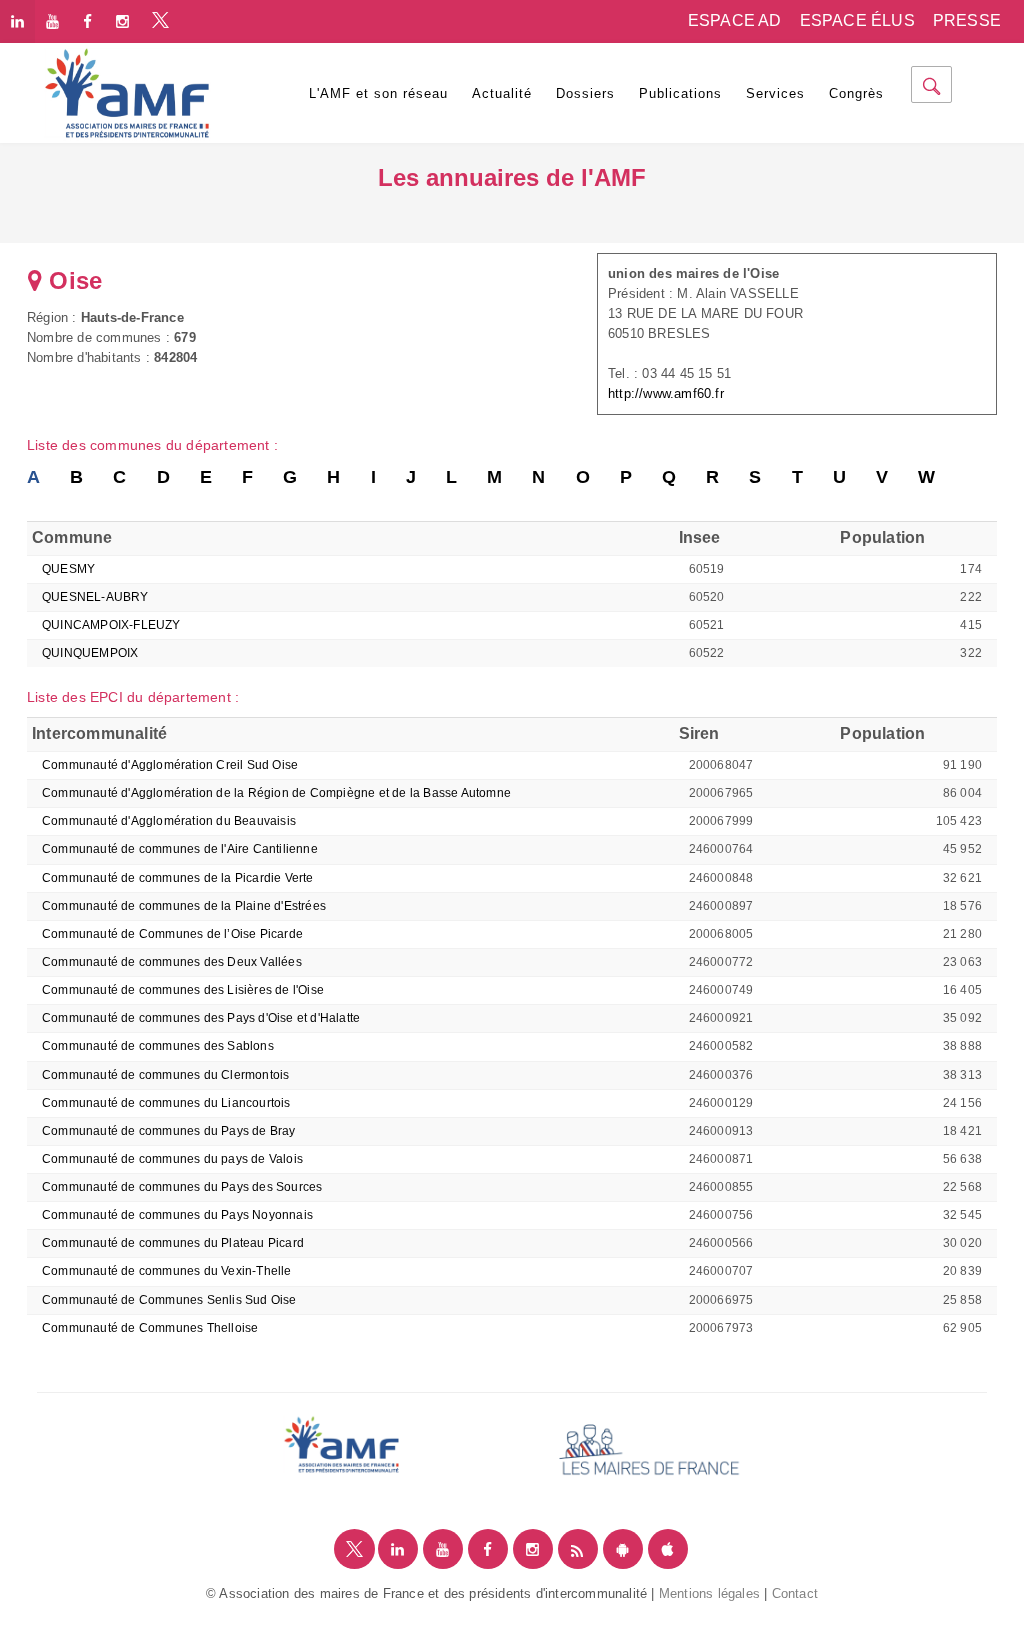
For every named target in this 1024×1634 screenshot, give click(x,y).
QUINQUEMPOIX (90, 653)
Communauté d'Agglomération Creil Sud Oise (170, 765)
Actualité (502, 93)
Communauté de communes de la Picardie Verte (178, 878)
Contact (795, 1593)
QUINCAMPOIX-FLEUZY (111, 625)
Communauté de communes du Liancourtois (166, 1103)
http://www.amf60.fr (666, 393)
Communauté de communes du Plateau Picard (173, 1243)
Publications (680, 93)
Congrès (856, 93)
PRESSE (967, 20)
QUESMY (68, 569)
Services (775, 93)
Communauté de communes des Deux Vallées (172, 962)
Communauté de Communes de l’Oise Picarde (172, 934)
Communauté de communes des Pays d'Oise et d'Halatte (201, 1018)
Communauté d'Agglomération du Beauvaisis (169, 821)
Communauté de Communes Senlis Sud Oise (169, 1300)
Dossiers (585, 93)
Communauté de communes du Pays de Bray (169, 1131)
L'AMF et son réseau (378, 93)
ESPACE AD (735, 20)
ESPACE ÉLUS (857, 20)
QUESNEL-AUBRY (95, 597)
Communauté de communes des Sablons (158, 1046)
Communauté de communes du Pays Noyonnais (177, 1215)
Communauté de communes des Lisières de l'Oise (183, 990)
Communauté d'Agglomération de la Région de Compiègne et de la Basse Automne (276, 793)
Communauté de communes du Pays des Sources (182, 1187)
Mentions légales (709, 1593)
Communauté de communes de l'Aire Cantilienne (180, 849)
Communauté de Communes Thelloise (150, 1328)
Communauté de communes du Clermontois (165, 1075)
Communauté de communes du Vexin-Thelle (167, 1271)
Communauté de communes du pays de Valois (172, 1159)
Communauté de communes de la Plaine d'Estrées (184, 906)
